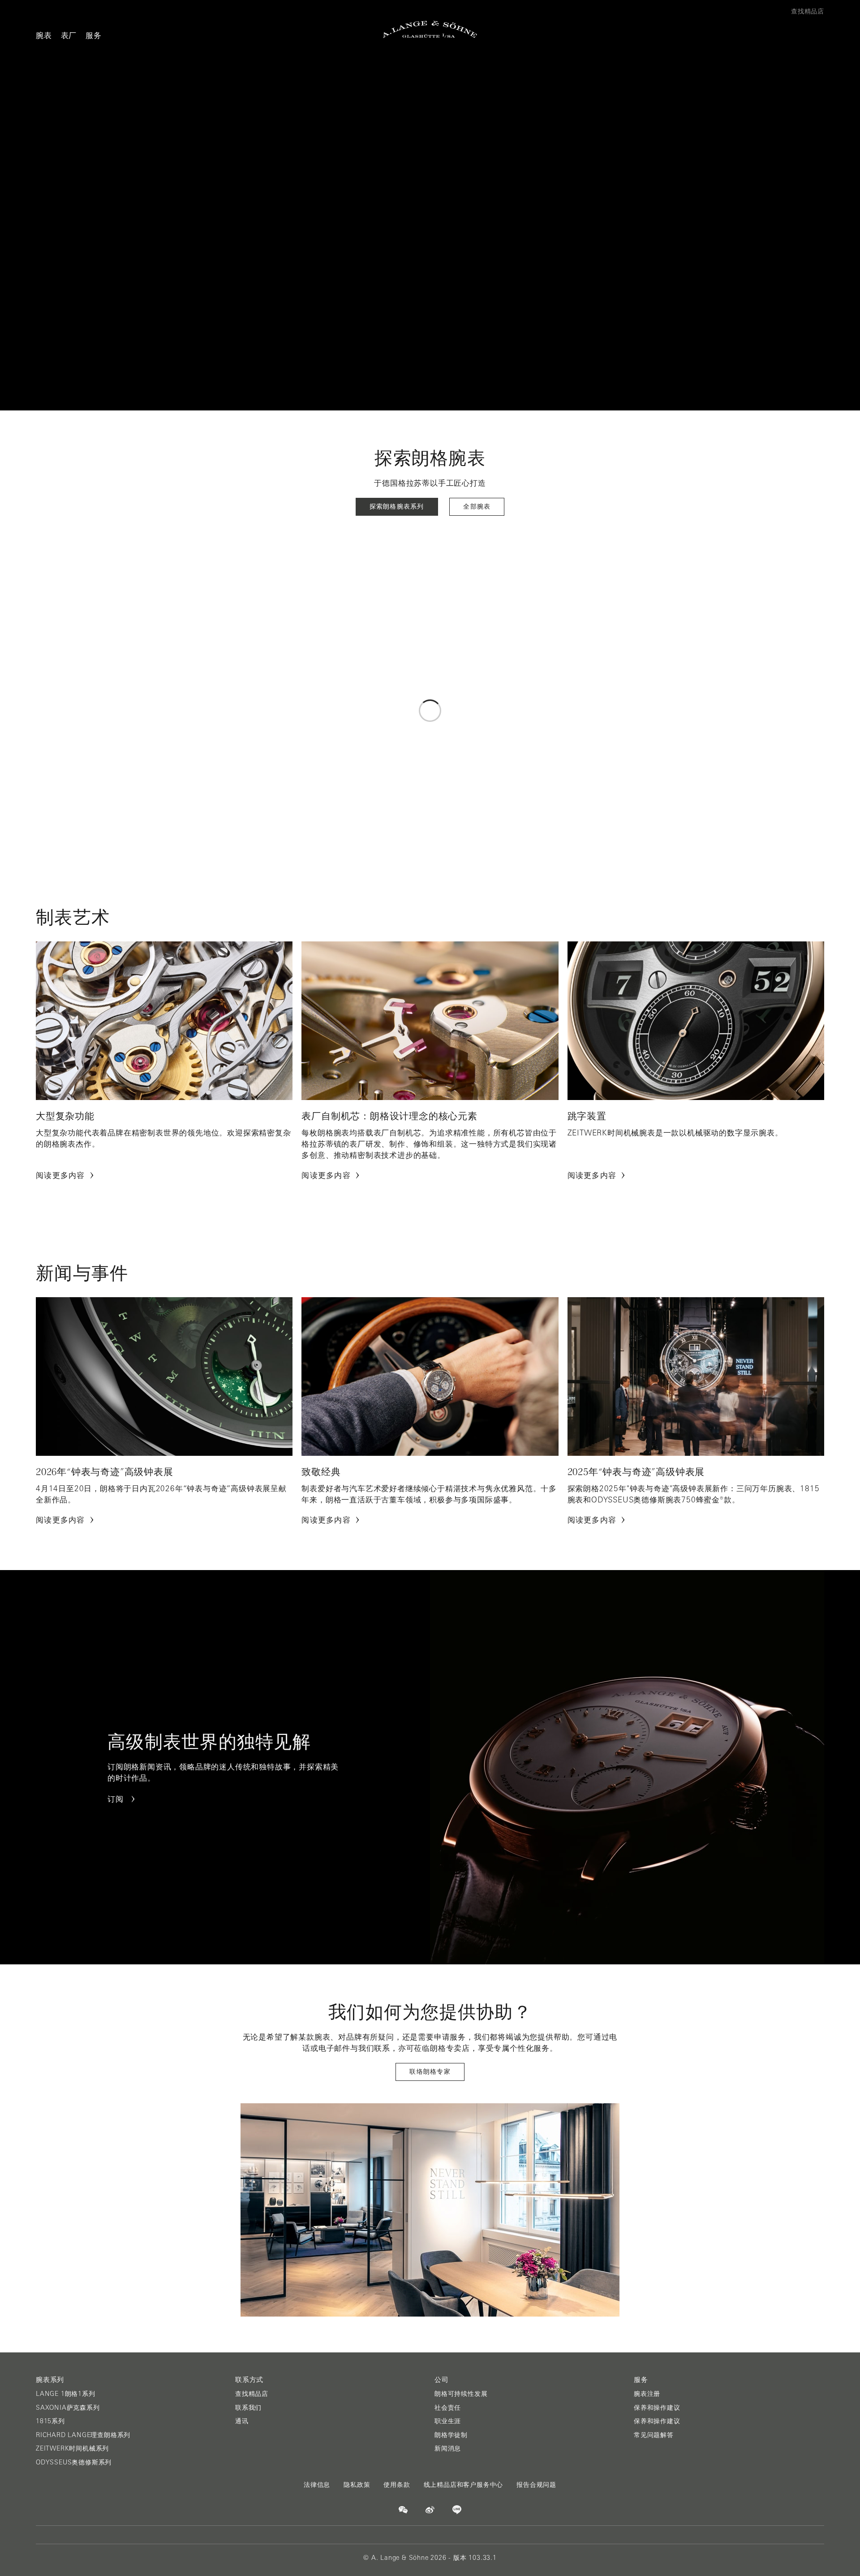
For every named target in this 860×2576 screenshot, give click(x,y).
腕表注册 (647, 2394)
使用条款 (397, 2485)
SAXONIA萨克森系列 (68, 2408)
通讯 (242, 2421)
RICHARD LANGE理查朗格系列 (83, 2435)
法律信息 (317, 2485)
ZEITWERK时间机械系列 (72, 2448)
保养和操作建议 (657, 2408)
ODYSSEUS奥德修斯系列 (74, 2462)
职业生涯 (448, 2421)
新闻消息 (448, 2448)
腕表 (44, 35)
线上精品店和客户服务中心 (464, 2485)
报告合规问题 (536, 2485)
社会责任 (448, 2408)
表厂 (69, 35)
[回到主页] (430, 29)
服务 (94, 35)
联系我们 (248, 2408)
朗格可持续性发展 (461, 2394)
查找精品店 (252, 2394)
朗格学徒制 (451, 2435)
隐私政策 (357, 2485)
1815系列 (50, 2421)
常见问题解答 (654, 2435)
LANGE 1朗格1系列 (66, 2394)
